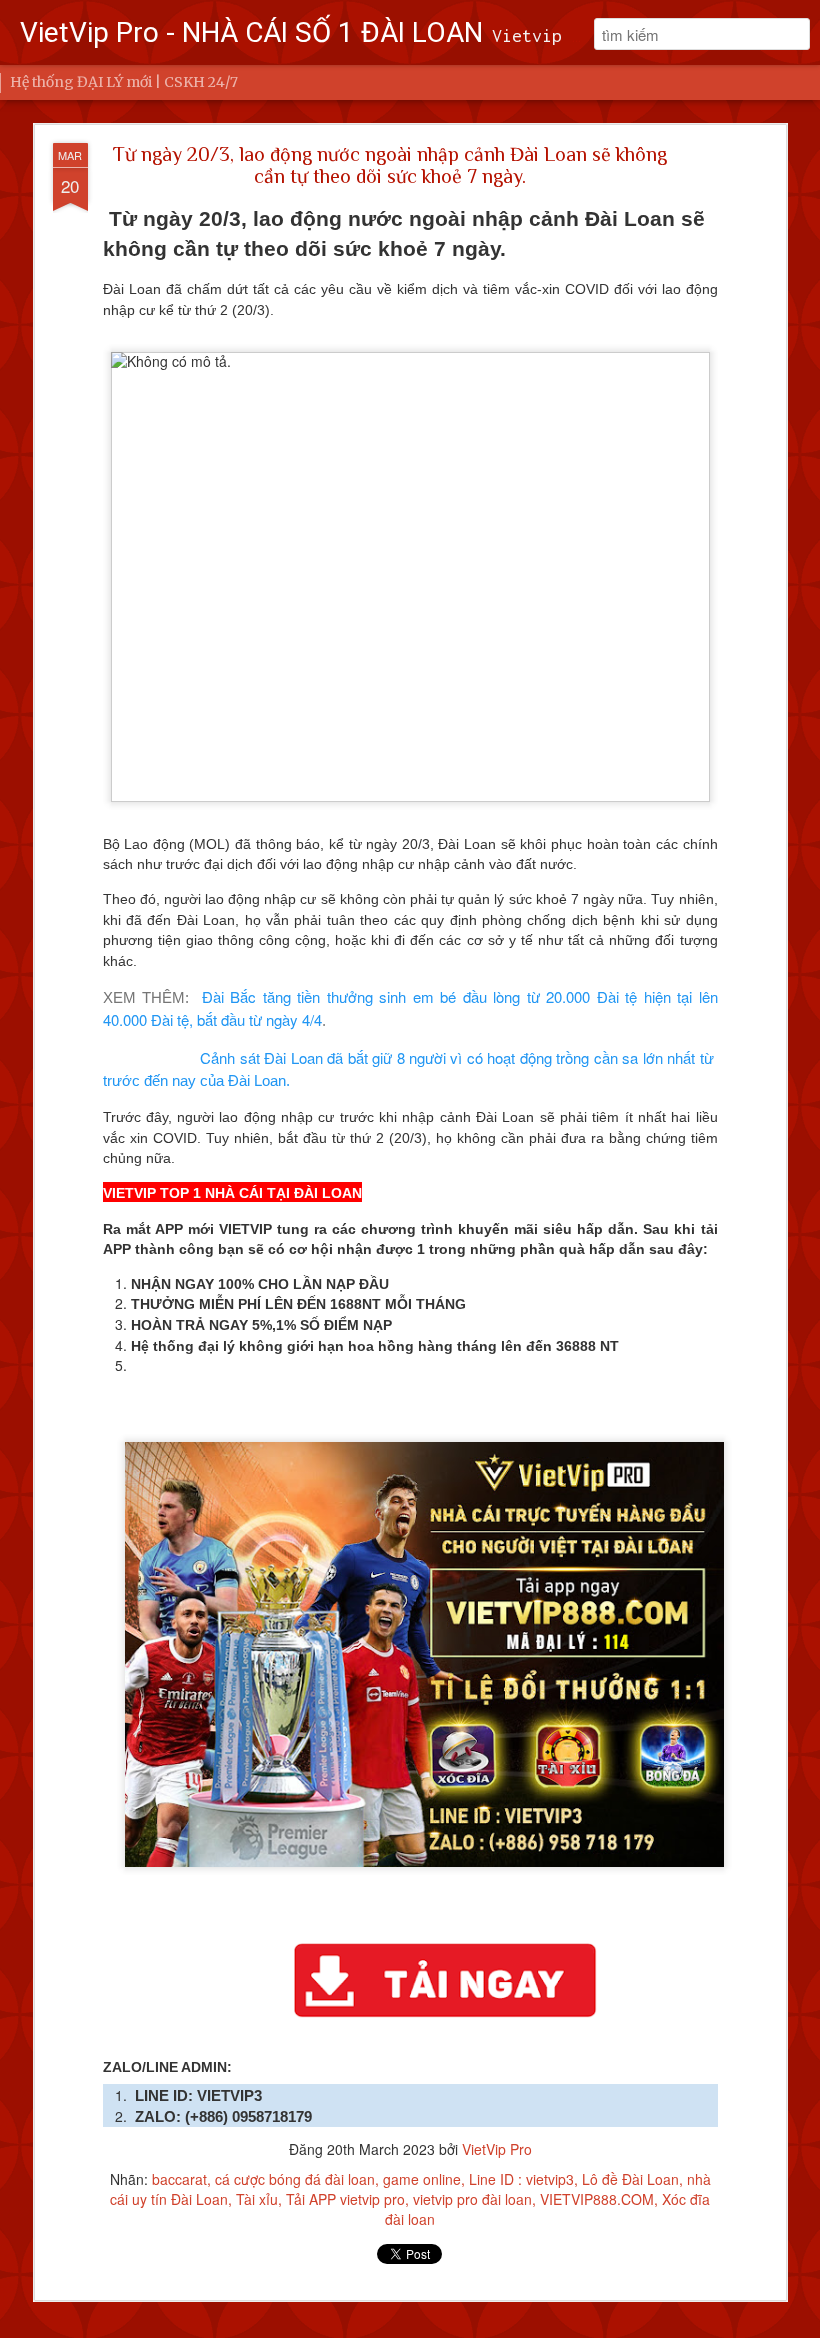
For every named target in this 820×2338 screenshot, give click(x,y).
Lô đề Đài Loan (630, 2179)
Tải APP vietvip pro (345, 2199)
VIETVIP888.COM (597, 2199)
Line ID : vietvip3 (521, 2179)
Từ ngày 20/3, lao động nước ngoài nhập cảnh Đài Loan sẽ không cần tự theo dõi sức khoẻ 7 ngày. (390, 165)
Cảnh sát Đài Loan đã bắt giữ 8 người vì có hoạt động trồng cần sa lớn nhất (449, 1057)
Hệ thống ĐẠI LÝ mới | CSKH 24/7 (124, 82)
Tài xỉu (257, 2199)
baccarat (179, 2179)
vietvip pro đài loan (472, 2199)
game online (422, 2179)
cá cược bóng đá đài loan (295, 2179)
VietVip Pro (497, 2149)
